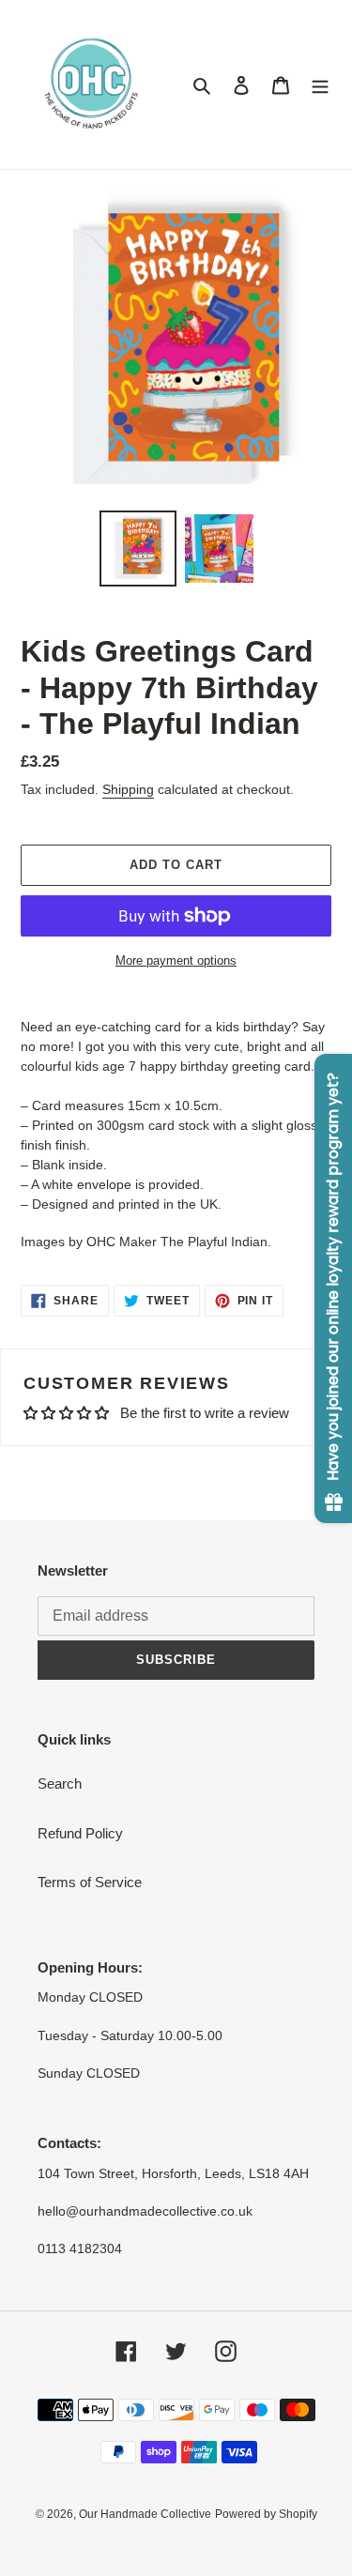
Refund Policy (80, 1833)
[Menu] (320, 85)
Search (60, 1783)
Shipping (128, 789)
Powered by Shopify (266, 2514)
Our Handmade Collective (145, 2514)
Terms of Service (90, 1882)
